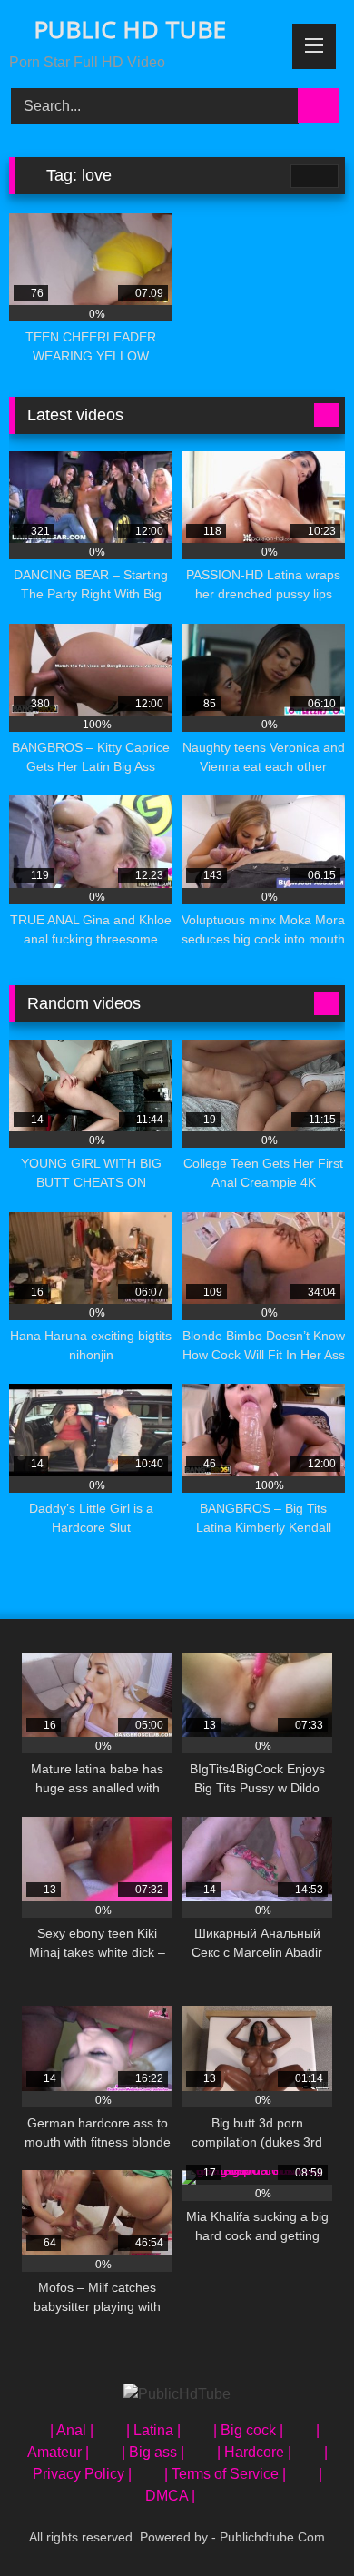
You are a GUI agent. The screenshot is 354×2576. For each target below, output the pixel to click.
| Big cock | (248, 2430)
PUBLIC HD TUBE (127, 29)
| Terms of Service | (225, 2474)
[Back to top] (300, 2522)
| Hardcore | (254, 2452)
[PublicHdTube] (177, 2394)
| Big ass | (153, 2452)
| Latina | (153, 2430)
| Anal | (72, 2430)
